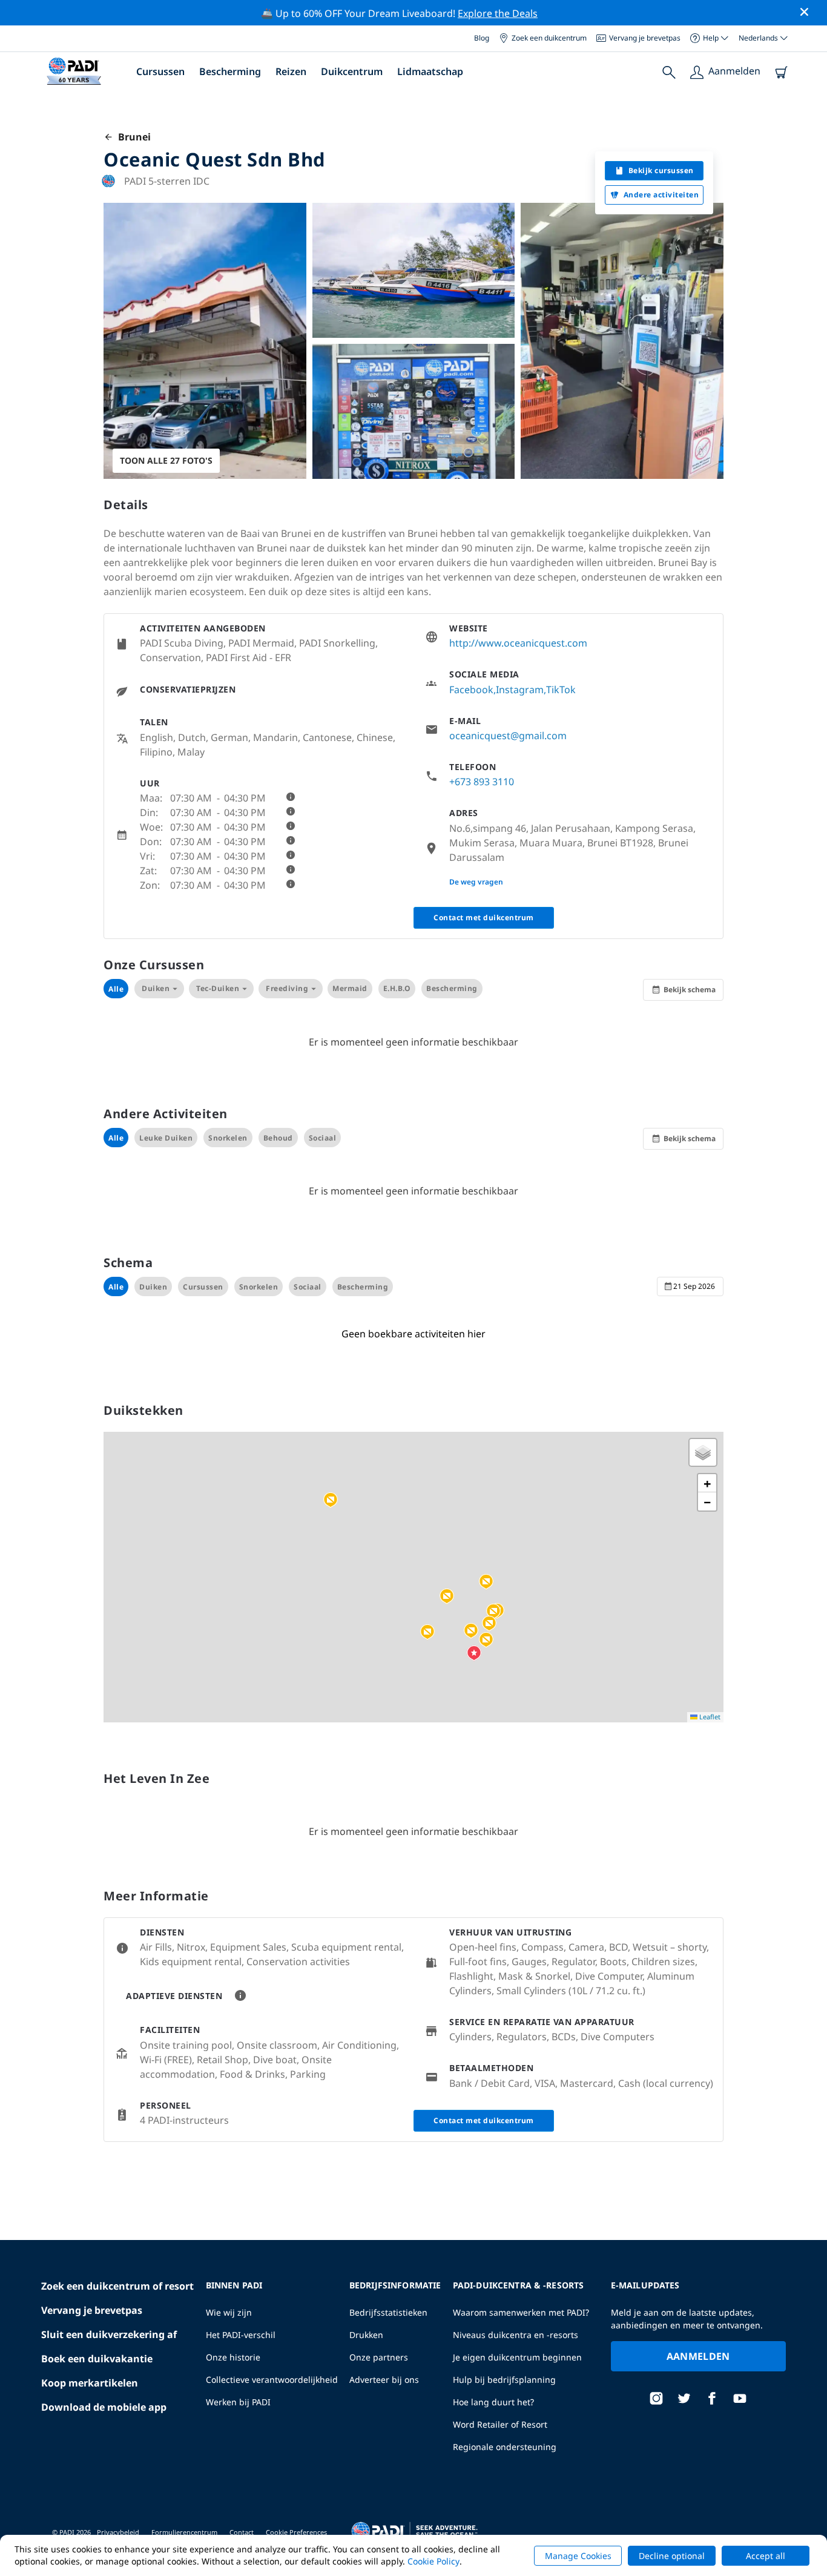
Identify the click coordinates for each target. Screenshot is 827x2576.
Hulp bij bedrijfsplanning (504, 2380)
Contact (242, 2532)
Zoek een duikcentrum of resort (117, 2286)
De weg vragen (476, 882)
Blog (482, 38)
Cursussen (160, 71)
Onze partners (379, 2357)
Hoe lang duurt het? (493, 2402)
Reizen (291, 71)
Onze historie (233, 2357)
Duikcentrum (352, 71)
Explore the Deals (498, 13)
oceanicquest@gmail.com (508, 736)
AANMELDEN (698, 2356)
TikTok (561, 690)
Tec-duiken (218, 988)
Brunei (132, 137)
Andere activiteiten (661, 195)
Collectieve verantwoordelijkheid (272, 2380)
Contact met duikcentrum (484, 917)
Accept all (766, 2556)
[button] (493, 1612)
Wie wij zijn (229, 2312)
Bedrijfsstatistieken (388, 2312)
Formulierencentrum (184, 2532)
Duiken (156, 988)
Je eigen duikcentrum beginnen (517, 2357)
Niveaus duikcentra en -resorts (516, 2335)
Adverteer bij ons (384, 2380)
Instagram (520, 690)
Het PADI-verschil (241, 2335)
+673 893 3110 (482, 782)
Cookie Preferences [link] (296, 2532)
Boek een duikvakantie (97, 2359)
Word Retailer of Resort (500, 2424)
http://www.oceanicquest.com (518, 643)
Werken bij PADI (238, 2402)
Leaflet (709, 1717)
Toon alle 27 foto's (166, 460)
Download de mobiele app (104, 2407)
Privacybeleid (118, 2532)
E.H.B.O (397, 988)
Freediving (287, 988)
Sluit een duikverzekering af (109, 2334)
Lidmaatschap (430, 71)
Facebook (471, 690)
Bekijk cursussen (661, 170)
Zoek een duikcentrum (549, 38)
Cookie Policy (433, 2561)
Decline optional (672, 2556)
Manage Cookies (578, 2556)
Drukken (366, 2335)
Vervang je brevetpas (645, 38)
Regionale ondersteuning (505, 2447)
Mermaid (350, 988)
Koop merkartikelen (90, 2383)
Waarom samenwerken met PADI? (521, 2312)
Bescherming (230, 71)
